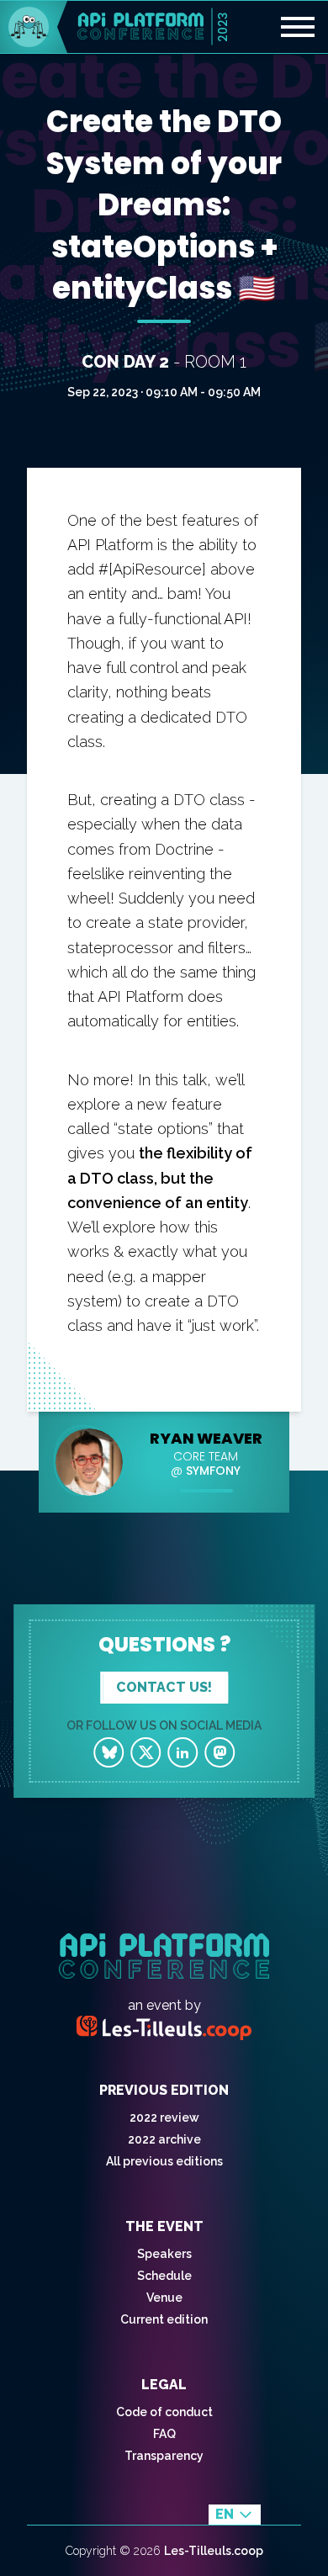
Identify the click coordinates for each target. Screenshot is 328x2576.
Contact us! (164, 1687)
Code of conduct (164, 2412)
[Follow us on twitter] (145, 1752)
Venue (164, 2298)
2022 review (164, 2118)
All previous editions (164, 2161)
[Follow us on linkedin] (183, 1752)
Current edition (164, 2319)
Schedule (164, 2276)
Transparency (164, 2456)
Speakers (164, 2254)
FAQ (164, 2434)
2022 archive (164, 2139)
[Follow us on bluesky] (108, 1752)
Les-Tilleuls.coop (214, 2551)
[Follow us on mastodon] (220, 1752)
